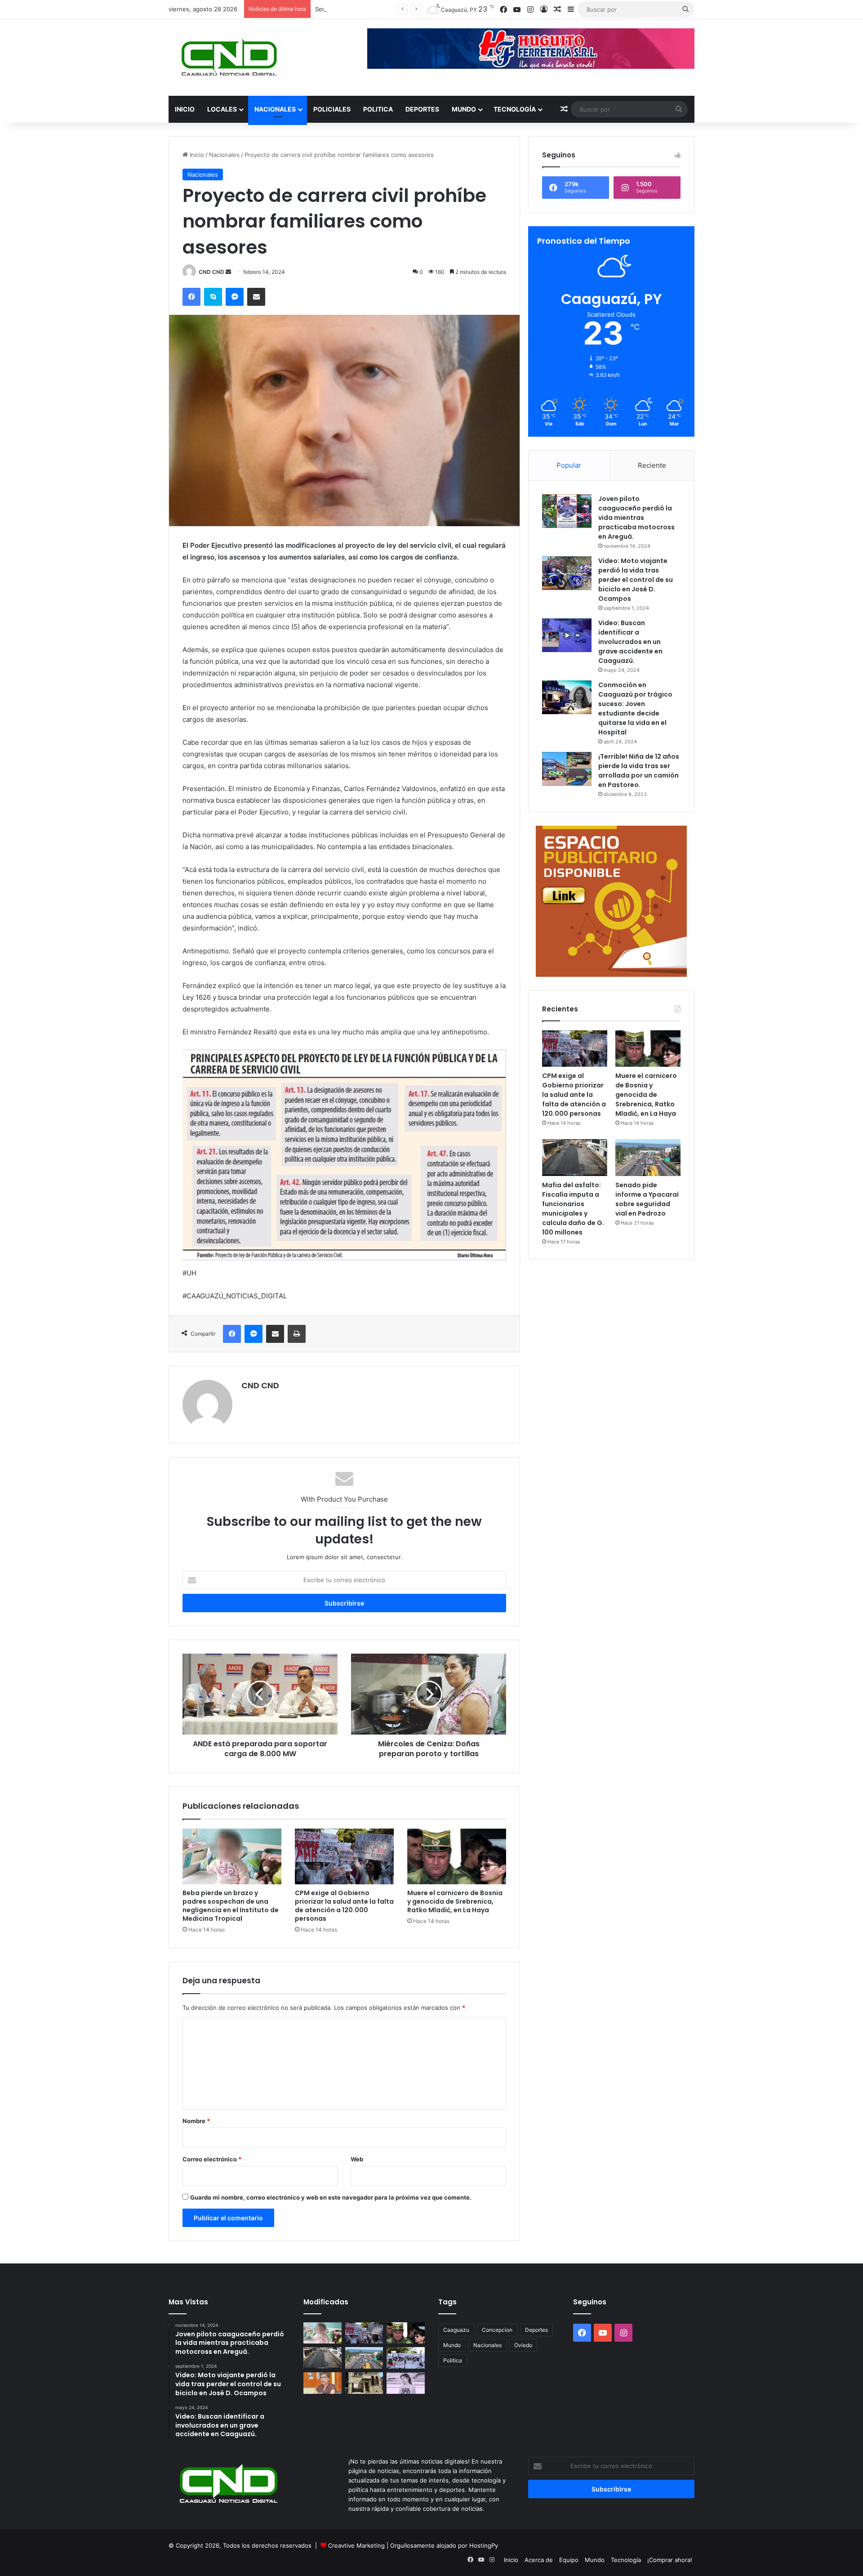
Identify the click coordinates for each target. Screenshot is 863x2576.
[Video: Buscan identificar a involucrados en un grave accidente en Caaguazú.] (567, 635)
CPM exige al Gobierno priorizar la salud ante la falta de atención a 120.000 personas (344, 1906)
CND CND (211, 272)
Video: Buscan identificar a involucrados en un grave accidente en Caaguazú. (630, 642)
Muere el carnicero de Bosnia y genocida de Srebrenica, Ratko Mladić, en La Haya (455, 1901)
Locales (222, 109)
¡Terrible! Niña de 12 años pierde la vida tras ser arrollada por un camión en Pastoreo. (639, 771)
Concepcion (497, 2330)
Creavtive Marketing (356, 2545)
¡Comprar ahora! (670, 2560)
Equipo (569, 2560)
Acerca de (539, 2560)
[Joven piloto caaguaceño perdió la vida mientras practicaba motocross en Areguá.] (567, 511)
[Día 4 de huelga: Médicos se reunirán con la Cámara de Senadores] (406, 2358)
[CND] (228, 58)
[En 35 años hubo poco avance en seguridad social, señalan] (323, 2383)
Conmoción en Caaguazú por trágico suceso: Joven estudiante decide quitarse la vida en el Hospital (635, 709)
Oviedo (523, 2345)
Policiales (332, 109)
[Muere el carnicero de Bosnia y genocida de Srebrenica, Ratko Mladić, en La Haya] (457, 1856)
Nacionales (275, 109)
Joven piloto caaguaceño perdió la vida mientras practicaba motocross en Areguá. (636, 518)
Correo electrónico (212, 2159)
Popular (569, 465)
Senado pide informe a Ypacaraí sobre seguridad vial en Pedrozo (647, 1199)
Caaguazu (456, 2330)
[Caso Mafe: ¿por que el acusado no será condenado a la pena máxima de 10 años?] (406, 2383)
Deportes (422, 109)
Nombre (196, 2121)
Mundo (464, 109)
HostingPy (484, 2545)
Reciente (652, 465)
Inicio (185, 109)
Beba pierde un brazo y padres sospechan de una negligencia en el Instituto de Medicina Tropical (231, 1906)
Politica (378, 109)
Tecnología (515, 109)
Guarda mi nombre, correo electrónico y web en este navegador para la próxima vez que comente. (331, 2197)
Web (357, 2159)
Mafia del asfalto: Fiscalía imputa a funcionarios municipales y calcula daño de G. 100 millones (573, 1209)
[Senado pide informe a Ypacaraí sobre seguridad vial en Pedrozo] (648, 1158)
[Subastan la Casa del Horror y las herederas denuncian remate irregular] (364, 2383)
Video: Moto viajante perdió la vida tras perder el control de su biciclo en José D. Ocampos (636, 580)
